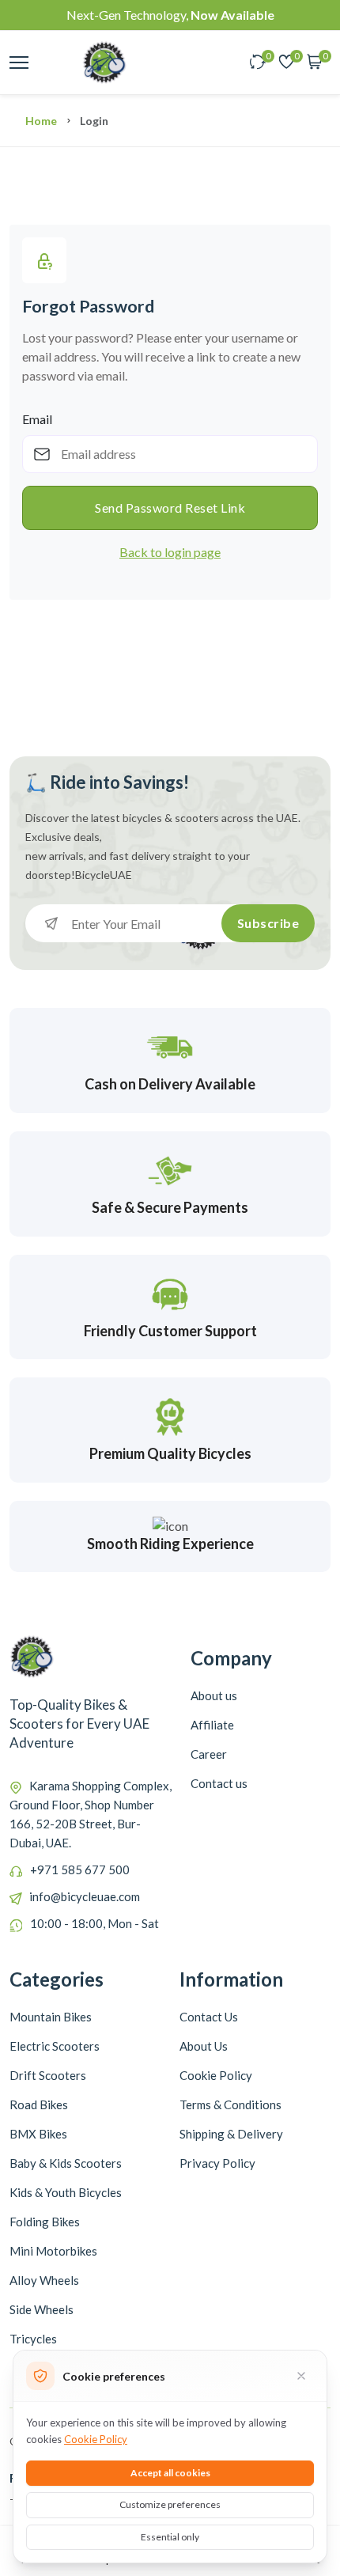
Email (37, 419)
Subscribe (268, 923)
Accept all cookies (170, 2473)
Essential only (170, 2537)
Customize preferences (170, 2504)
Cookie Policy (96, 2439)
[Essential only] (301, 2376)
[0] (258, 63)
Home (41, 121)
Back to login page (170, 552)
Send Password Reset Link (170, 508)
